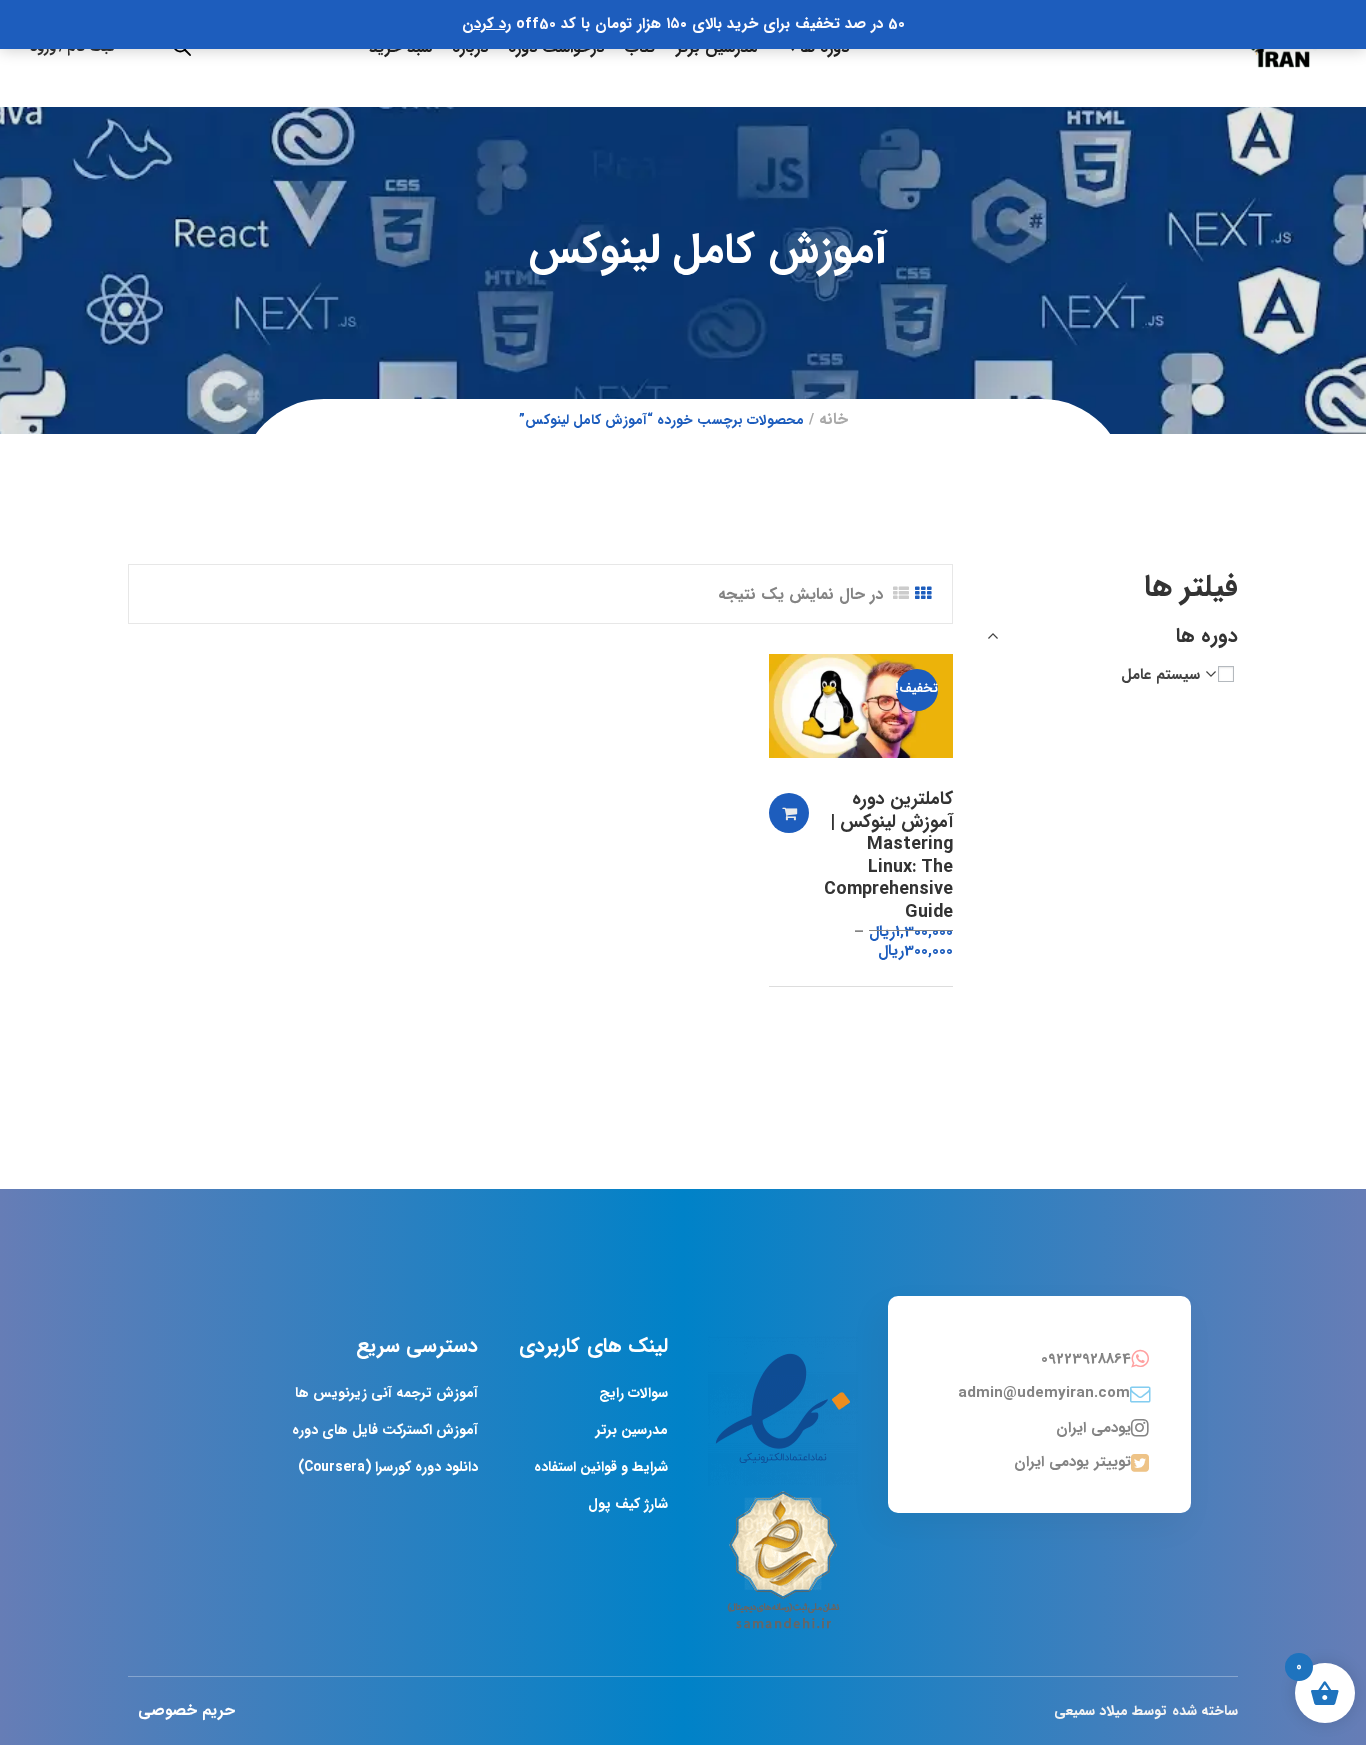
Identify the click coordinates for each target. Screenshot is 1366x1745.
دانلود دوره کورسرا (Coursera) (388, 1467)
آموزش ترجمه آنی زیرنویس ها (386, 1393)
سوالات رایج (633, 1393)
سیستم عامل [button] (1160, 675)
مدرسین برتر (632, 1430)
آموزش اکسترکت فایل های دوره (385, 1430)
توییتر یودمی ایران (1072, 1462)
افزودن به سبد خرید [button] (789, 813)
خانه (833, 419)
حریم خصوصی (186, 1710)
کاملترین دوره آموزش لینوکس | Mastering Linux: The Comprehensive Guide (888, 855)
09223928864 (1086, 1359)
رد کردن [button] (486, 24)
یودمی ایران (1093, 1428)
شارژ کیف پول (628, 1504)
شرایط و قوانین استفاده (601, 1467)
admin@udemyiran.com (1044, 1393)
